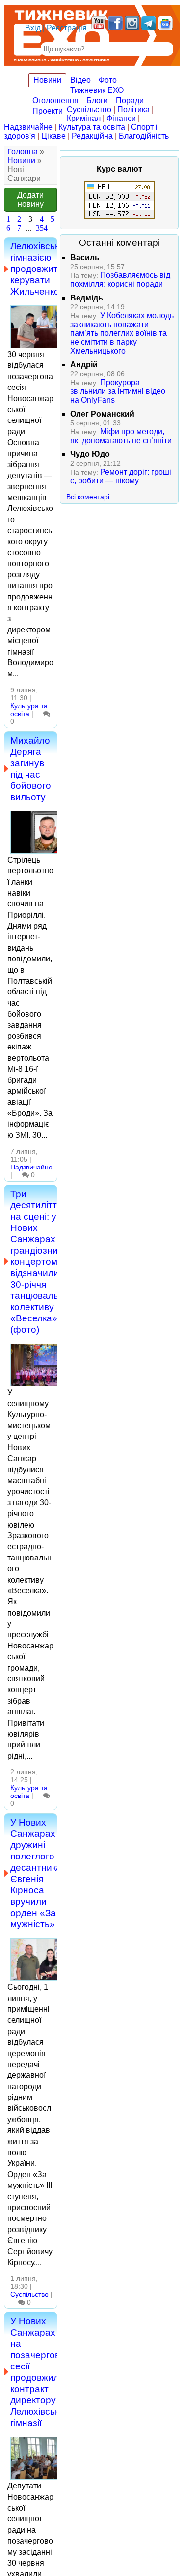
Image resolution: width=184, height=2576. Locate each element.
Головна (23, 152)
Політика (133, 109)
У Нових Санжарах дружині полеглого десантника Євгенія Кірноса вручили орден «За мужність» (36, 1873)
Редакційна (92, 136)
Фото (108, 80)
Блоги (97, 101)
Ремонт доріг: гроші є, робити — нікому (121, 476)
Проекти (48, 111)
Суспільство (89, 109)
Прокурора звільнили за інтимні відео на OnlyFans (118, 391)
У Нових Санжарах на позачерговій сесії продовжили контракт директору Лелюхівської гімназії (39, 2372)
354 (42, 228)
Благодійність (144, 136)
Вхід (33, 28)
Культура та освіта (92, 127)
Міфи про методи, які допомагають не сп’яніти (121, 436)
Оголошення (55, 101)
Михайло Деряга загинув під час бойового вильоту (31, 768)
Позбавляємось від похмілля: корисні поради (120, 280)
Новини (47, 80)
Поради (130, 101)
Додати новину (30, 199)
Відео (80, 80)
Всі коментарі (88, 497)
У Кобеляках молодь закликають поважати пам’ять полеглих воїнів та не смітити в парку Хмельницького (122, 333)
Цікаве (53, 136)
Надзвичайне (28, 127)
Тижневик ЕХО (97, 90)
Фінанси (121, 118)
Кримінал (84, 118)
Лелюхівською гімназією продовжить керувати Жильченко (41, 269)
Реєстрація (67, 28)
